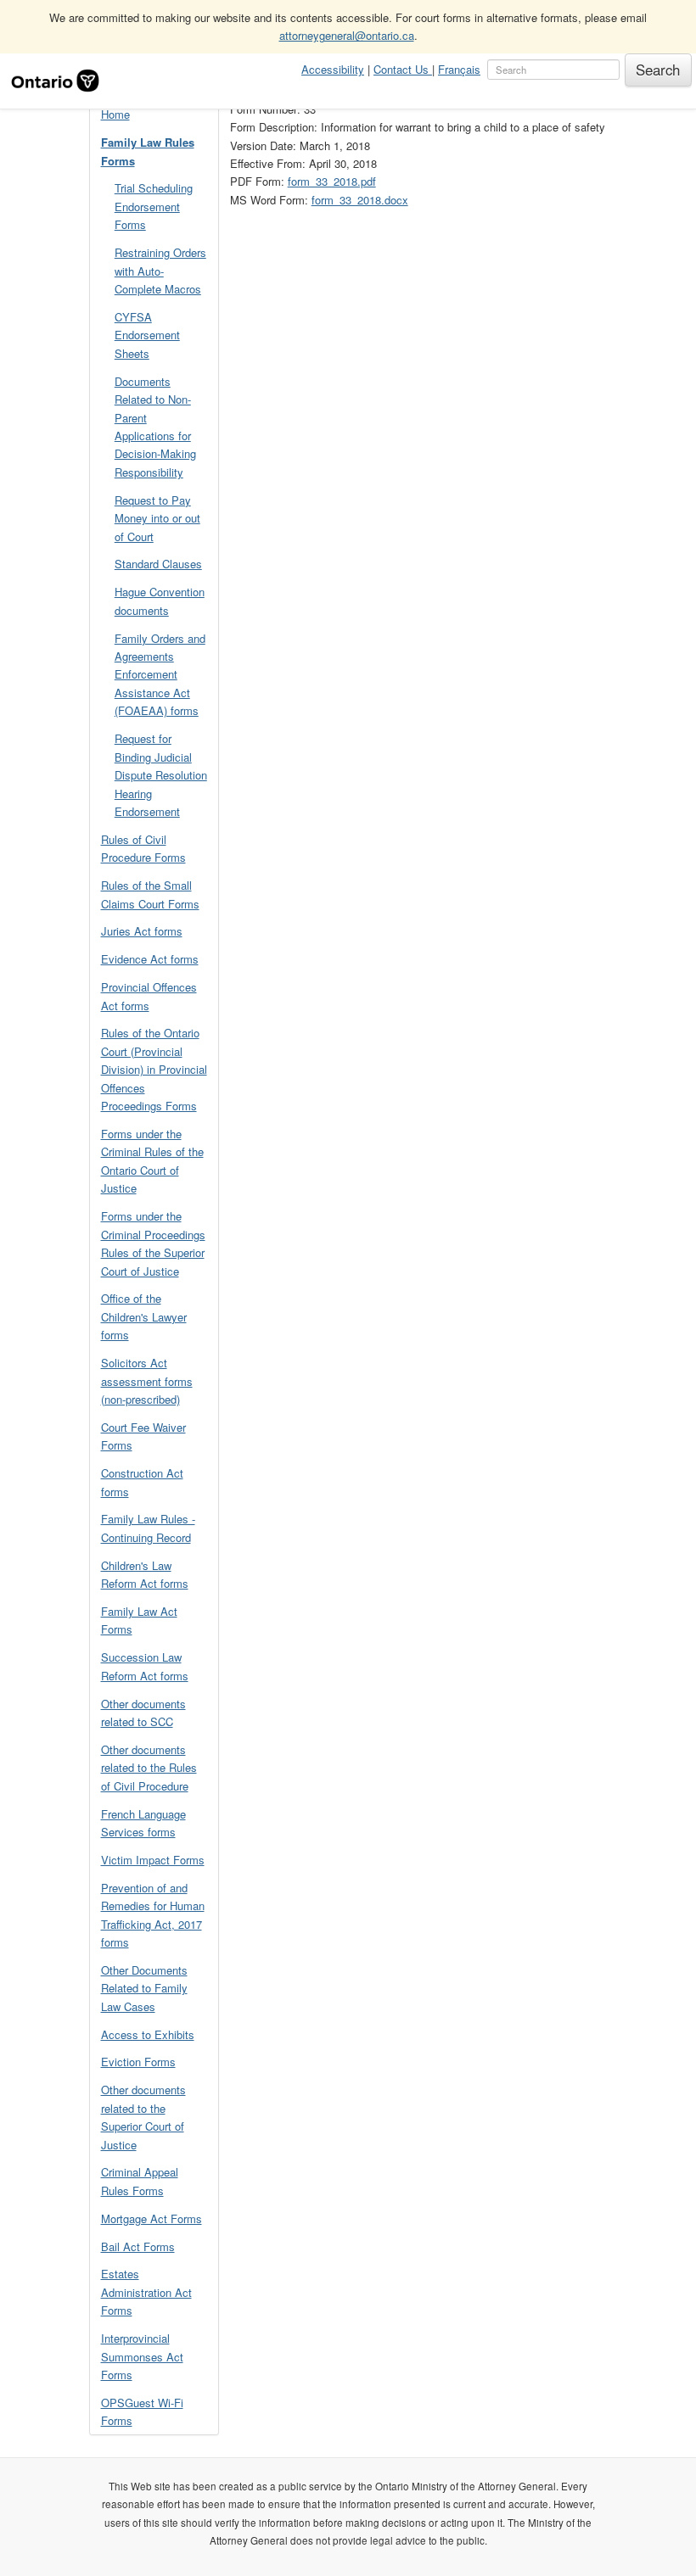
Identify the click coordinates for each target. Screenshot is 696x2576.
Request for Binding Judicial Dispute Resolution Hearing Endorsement (161, 775)
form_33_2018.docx (360, 200)
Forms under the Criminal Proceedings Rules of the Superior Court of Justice (153, 1243)
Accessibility (333, 69)
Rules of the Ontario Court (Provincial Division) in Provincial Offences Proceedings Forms (154, 1069)
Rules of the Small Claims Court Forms (150, 894)
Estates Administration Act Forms (146, 2292)
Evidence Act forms (150, 959)
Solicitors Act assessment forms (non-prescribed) (147, 1381)
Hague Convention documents (160, 601)
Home (115, 114)
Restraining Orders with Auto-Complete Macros (160, 271)
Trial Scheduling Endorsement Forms (154, 206)
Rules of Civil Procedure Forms (143, 848)
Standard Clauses (158, 564)
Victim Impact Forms (153, 1860)
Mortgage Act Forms (152, 2218)
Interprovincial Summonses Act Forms (142, 2356)
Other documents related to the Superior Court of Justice (143, 2117)
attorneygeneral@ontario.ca (347, 35)
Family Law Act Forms (139, 1620)
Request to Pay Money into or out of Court (157, 518)
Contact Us (403, 69)
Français (459, 69)
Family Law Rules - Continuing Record (148, 1528)
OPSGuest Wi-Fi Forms (142, 2411)
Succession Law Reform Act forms (145, 1666)
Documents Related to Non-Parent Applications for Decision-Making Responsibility (155, 427)
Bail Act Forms (138, 2246)
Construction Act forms (142, 1482)
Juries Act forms (142, 931)
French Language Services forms (143, 1823)
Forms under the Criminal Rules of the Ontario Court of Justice (152, 1161)
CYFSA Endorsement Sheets (147, 335)
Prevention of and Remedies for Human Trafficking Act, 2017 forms (153, 1915)
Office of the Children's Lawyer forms (144, 1316)
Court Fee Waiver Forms (143, 1436)
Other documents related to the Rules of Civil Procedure (149, 1768)
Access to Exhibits (148, 2034)
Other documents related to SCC (143, 1713)
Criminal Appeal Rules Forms (140, 2181)
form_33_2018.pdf (332, 181)
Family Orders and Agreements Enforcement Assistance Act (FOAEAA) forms (160, 675)
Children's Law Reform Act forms (145, 1574)
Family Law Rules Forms (148, 151)
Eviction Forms (138, 2062)
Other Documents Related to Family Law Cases (144, 1988)
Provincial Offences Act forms (149, 996)
